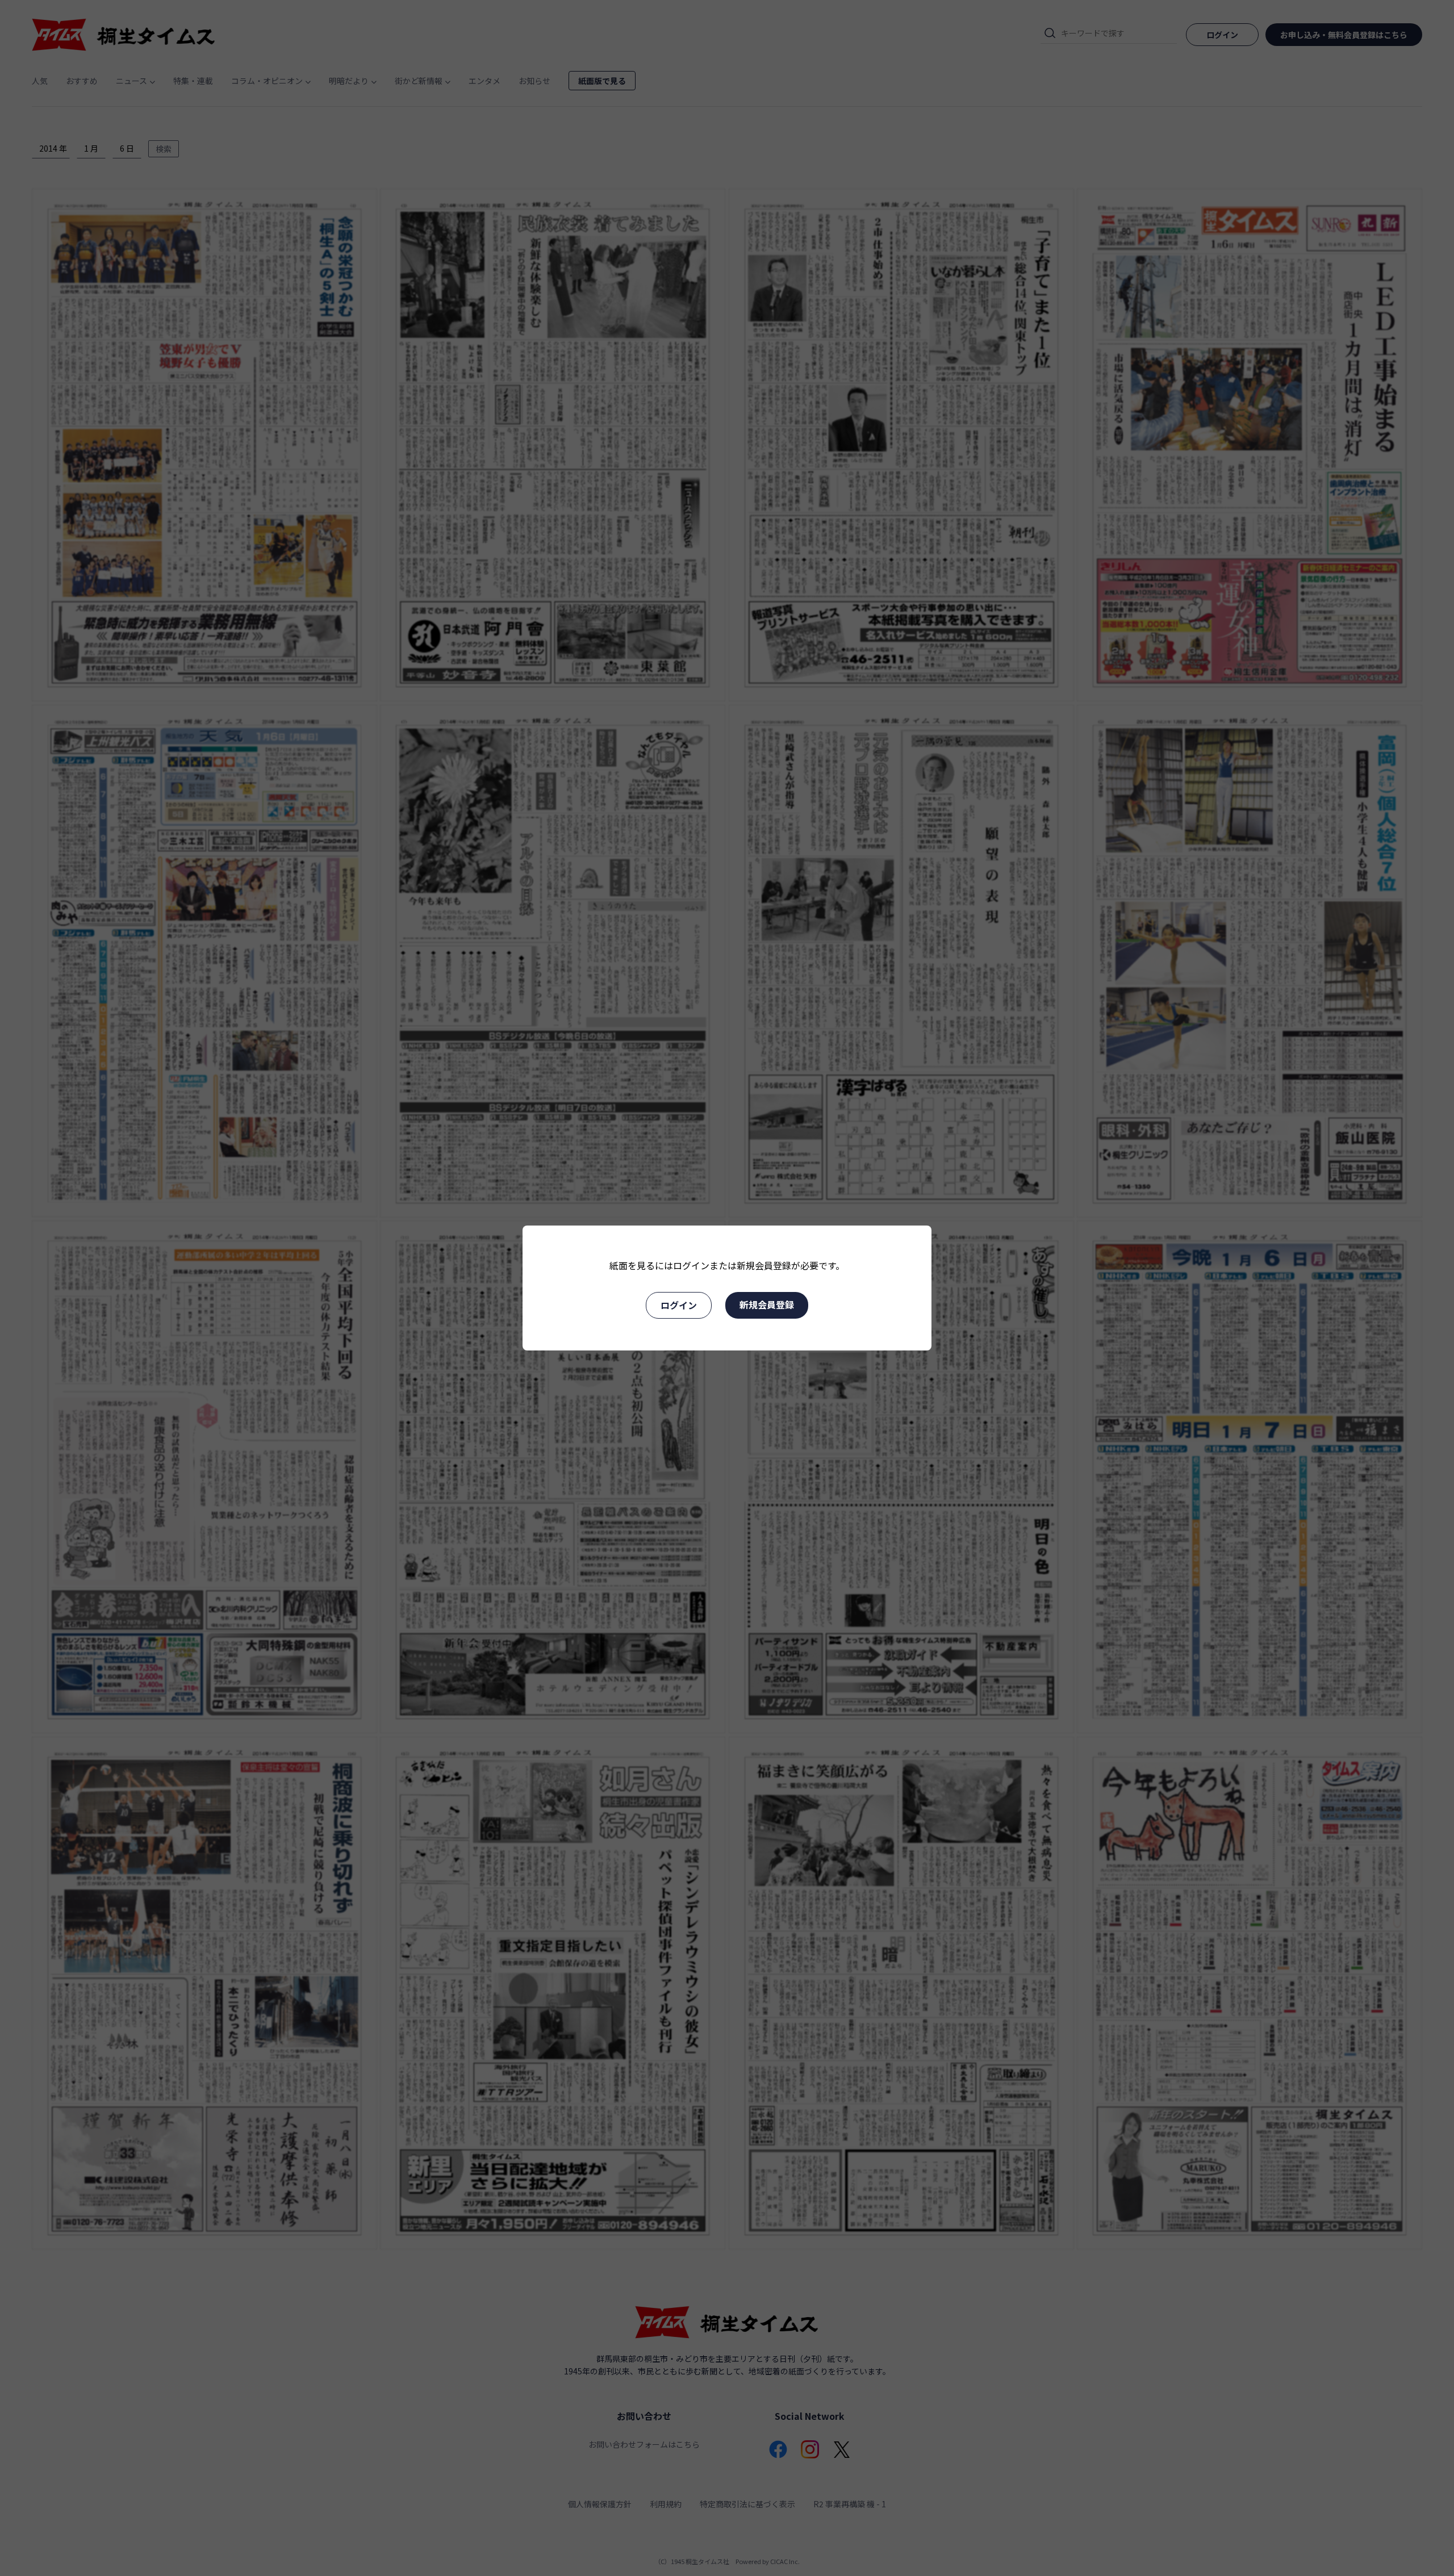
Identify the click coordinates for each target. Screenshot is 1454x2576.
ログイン (679, 1305)
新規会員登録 (767, 1304)
